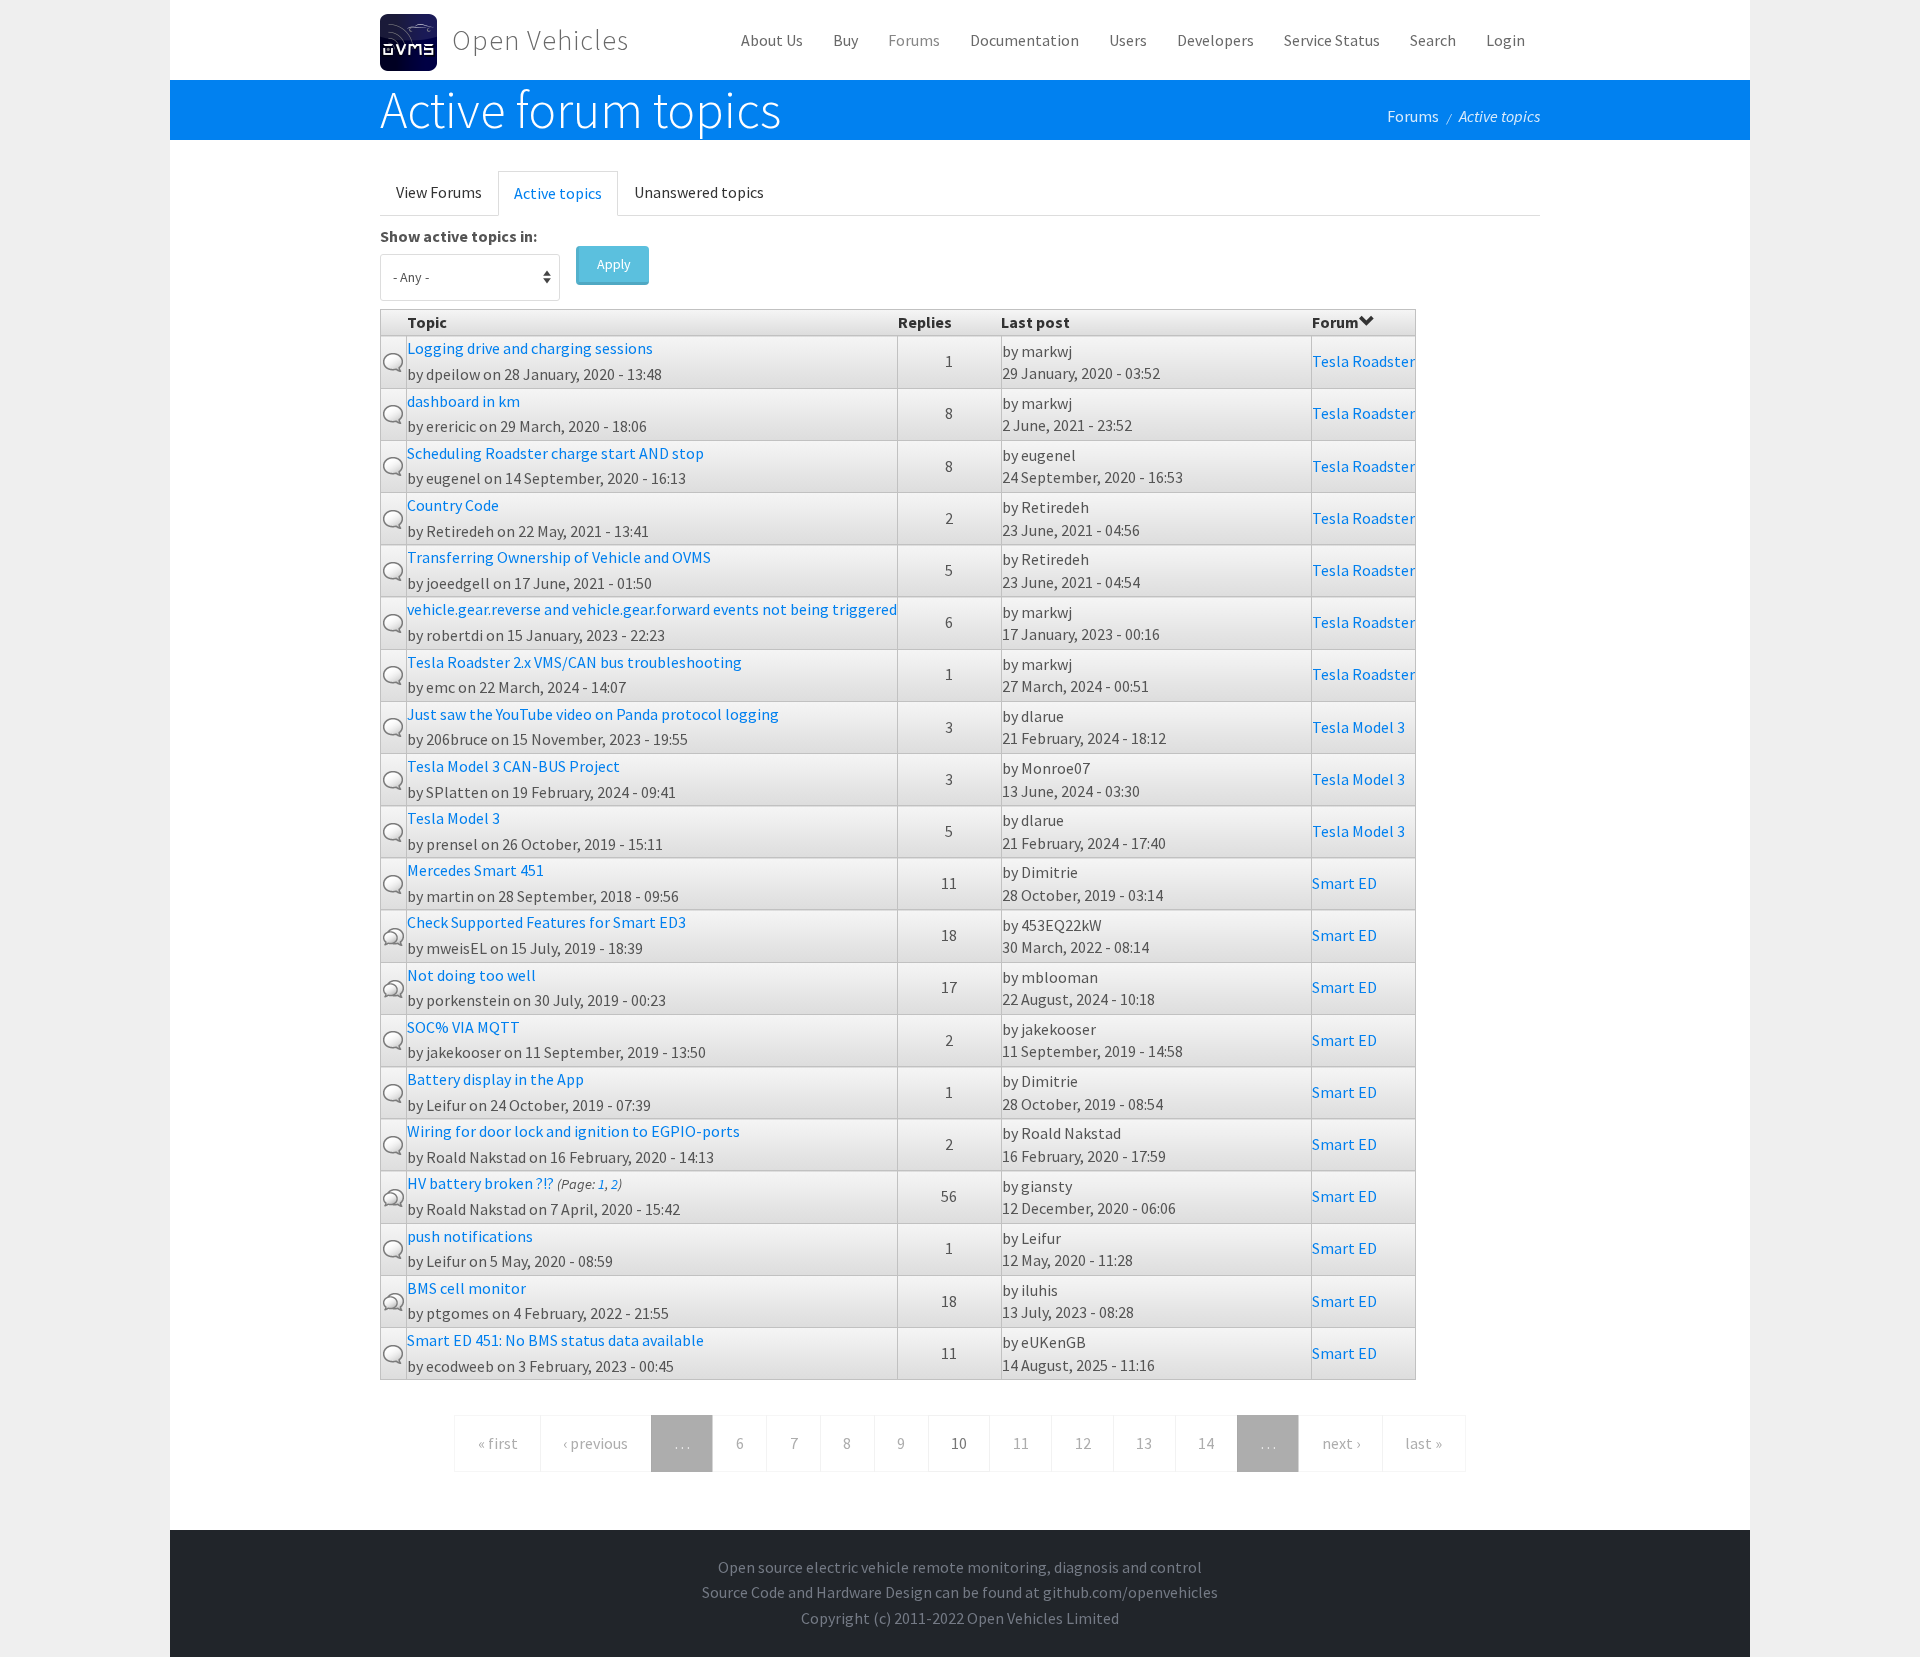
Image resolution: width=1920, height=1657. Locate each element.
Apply (614, 264)
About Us (772, 40)
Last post (1035, 322)
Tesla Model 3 (1358, 727)
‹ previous (595, 1443)
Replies (925, 322)
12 (1083, 1443)
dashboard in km (463, 401)
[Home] (416, 40)
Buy (845, 40)
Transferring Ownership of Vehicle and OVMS (559, 557)
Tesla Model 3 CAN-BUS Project (513, 766)
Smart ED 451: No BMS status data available (555, 1340)
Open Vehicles (540, 40)
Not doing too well (471, 975)
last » (1423, 1443)
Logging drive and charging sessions (530, 348)
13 (1144, 1443)
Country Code (453, 505)
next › (1341, 1443)
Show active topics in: (458, 236)
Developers (1215, 40)
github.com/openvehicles (1130, 1592)
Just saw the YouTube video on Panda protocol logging (593, 714)
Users (1128, 40)
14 (1206, 1443)
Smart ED (1344, 883)
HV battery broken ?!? (480, 1183)
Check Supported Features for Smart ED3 (546, 922)
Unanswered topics (699, 192)
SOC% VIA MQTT (463, 1027)
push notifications (470, 1236)
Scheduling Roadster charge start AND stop (555, 453)
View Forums (439, 192)
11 (1021, 1443)
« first (498, 1443)
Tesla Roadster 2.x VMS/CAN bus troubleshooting (574, 662)
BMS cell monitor (466, 1288)
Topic (427, 322)
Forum (1335, 322)
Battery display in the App (495, 1079)
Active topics (566, 199)
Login (1505, 40)
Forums (914, 40)
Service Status (1332, 40)
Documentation (1024, 40)
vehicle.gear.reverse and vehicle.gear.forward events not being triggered (652, 609)
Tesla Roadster (1363, 361)
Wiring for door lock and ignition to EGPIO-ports (573, 1131)
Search (1433, 40)
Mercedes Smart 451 (475, 870)
